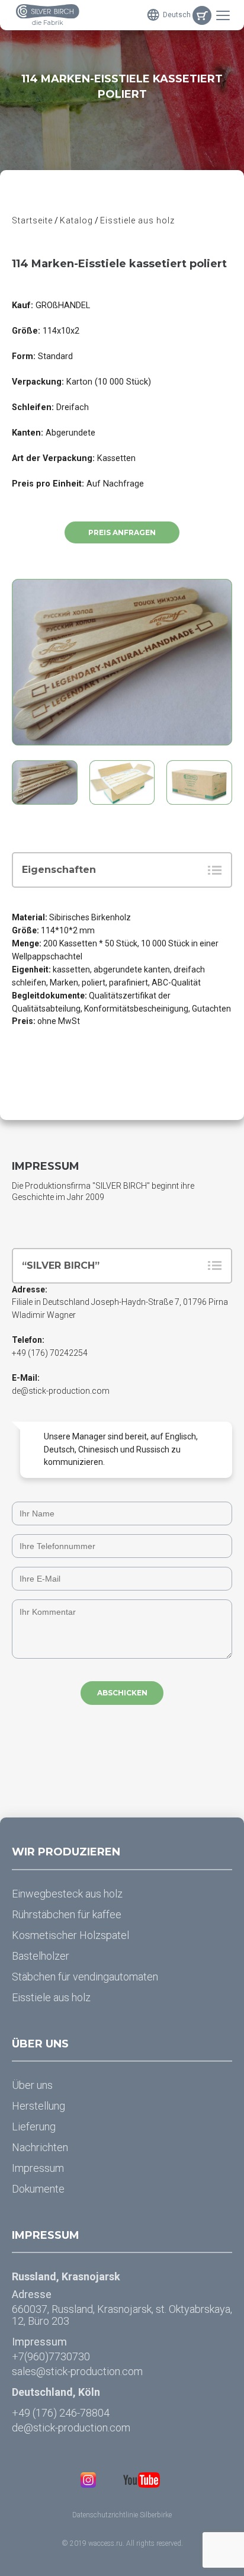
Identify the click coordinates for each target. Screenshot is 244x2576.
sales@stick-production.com (77, 2371)
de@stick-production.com (61, 1391)
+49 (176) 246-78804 (61, 2413)
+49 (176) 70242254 (50, 1353)
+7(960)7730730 (51, 2356)
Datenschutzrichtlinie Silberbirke (122, 2515)
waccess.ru (105, 2543)
